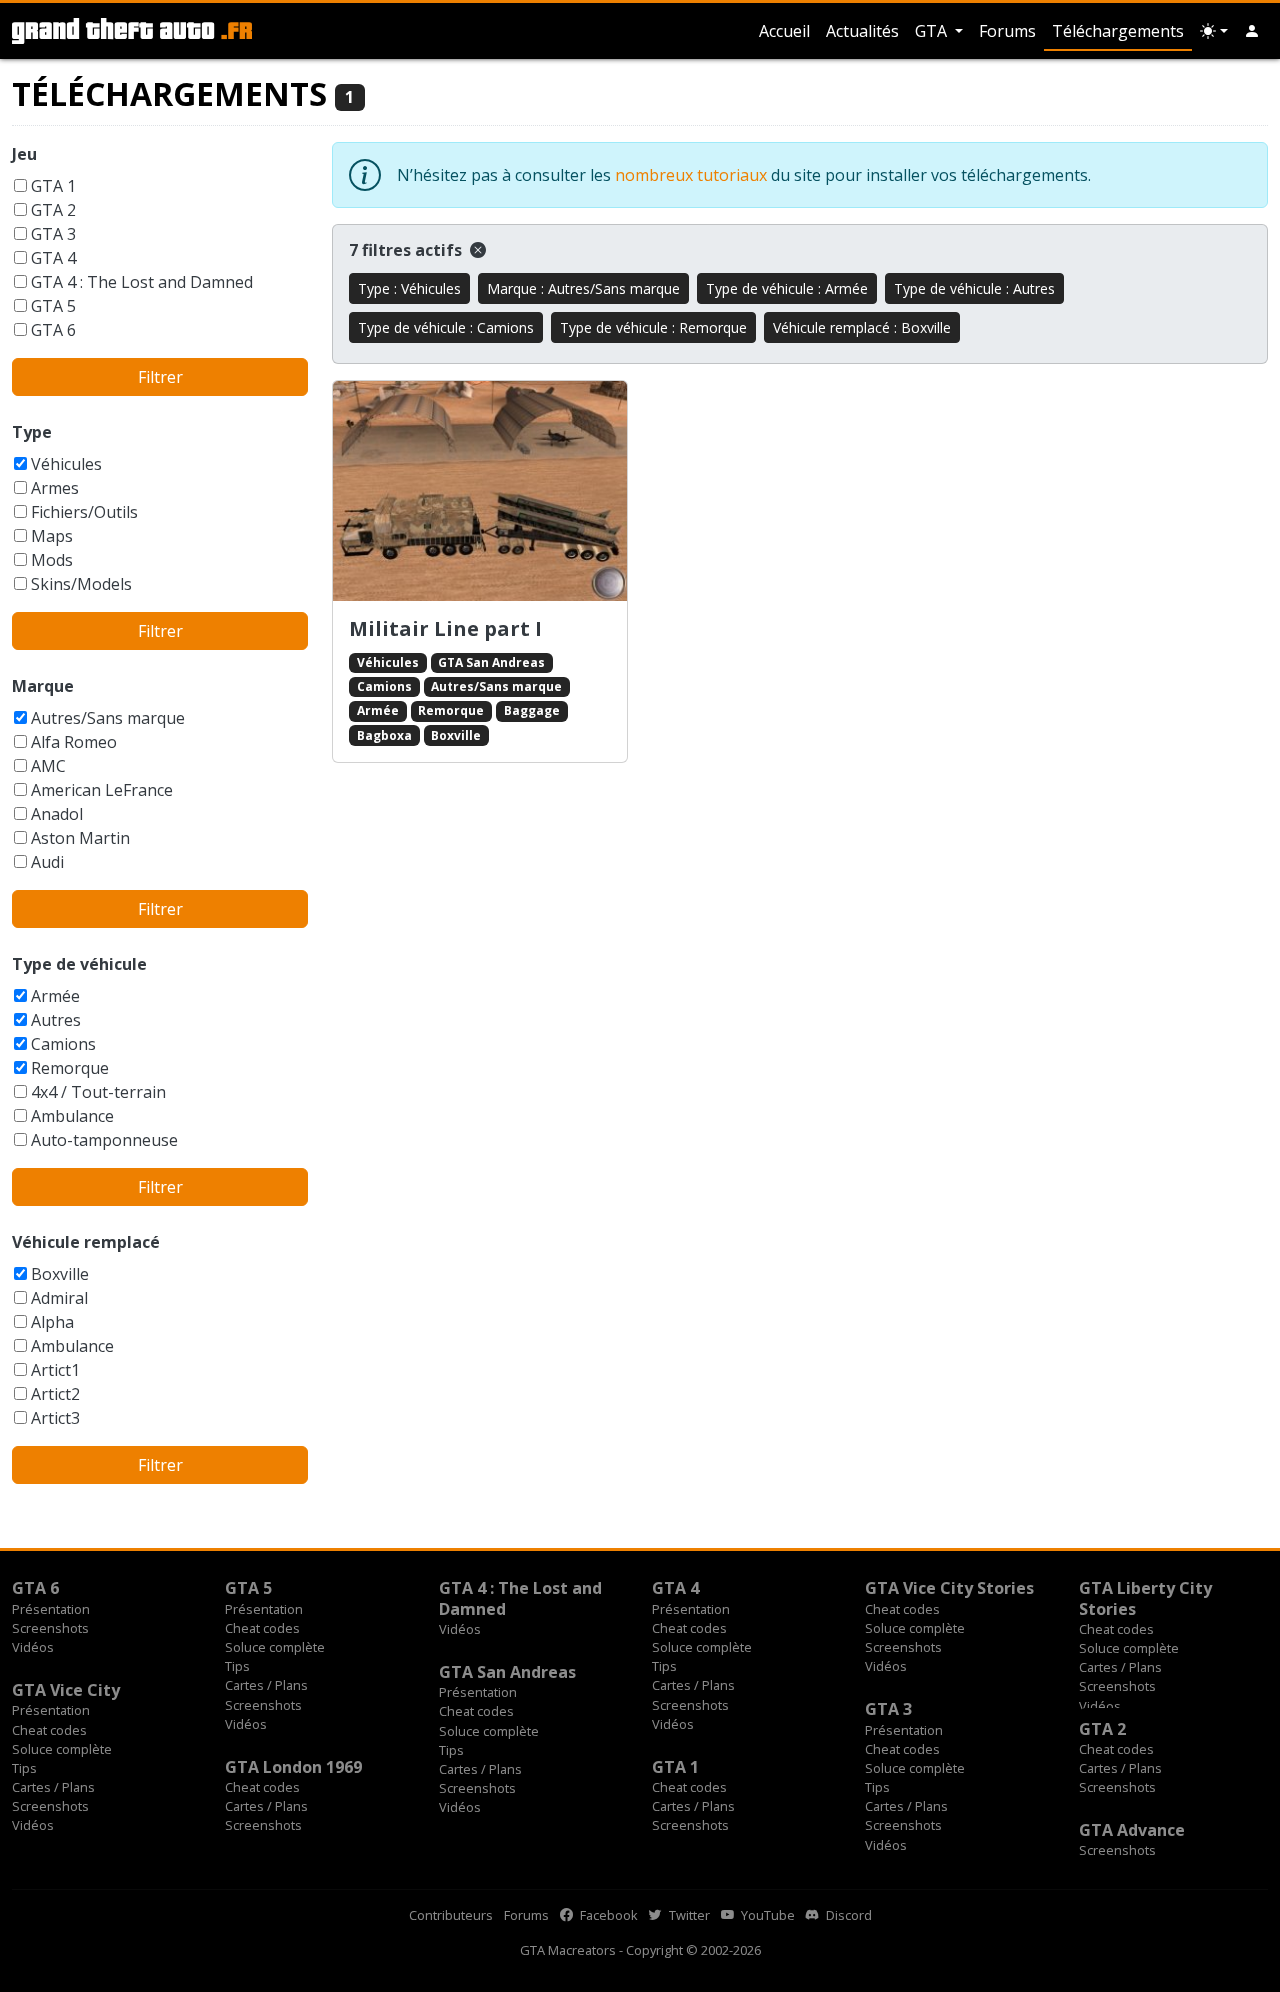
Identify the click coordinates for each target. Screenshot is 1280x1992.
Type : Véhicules (409, 288)
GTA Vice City (66, 1690)
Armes (55, 488)
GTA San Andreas (491, 662)
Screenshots (50, 1628)
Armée (55, 996)
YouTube (766, 1915)
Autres (56, 1020)
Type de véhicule (79, 964)
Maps (52, 536)
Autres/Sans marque (108, 718)
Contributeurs (451, 1915)
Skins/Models (81, 584)
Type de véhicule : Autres (974, 288)
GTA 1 (53, 186)
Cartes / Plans (266, 1685)
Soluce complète (275, 1647)
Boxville (60, 1274)
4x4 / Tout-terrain (98, 1092)
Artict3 (55, 1418)
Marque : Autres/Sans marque (583, 288)
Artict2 (55, 1394)
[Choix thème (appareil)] (1214, 31)
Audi (47, 862)
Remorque (70, 1068)
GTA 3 (53, 234)
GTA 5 (53, 306)
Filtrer (160, 377)
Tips (237, 1666)
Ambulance (72, 1116)
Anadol (57, 814)
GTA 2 (53, 210)
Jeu (24, 154)
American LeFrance (102, 790)
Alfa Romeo (74, 742)
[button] (1252, 31)
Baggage (532, 710)
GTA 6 (53, 330)
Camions (63, 1044)
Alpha (52, 1322)
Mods (52, 560)
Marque (43, 686)
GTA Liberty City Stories (1145, 1598)
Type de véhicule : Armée (787, 288)
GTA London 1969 (293, 1767)
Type (32, 432)
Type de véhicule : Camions (446, 327)
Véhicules (66, 464)
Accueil (784, 31)
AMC (48, 766)
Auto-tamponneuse (104, 1140)
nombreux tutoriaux (691, 175)
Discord (847, 1915)
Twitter (688, 1915)
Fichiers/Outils (84, 512)
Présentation (51, 1609)
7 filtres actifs (407, 250)
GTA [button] (933, 31)
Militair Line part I (445, 628)
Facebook (607, 1915)
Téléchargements (1118, 31)
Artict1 (55, 1370)
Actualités (862, 31)
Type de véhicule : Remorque (653, 327)
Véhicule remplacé (86, 1242)
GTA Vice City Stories (949, 1588)
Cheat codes (262, 1628)
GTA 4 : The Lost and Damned (142, 282)
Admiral (59, 1298)
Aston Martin (80, 838)
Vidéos (33, 1647)
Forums (1007, 31)
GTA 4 (53, 258)
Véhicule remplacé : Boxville (862, 327)
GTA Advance (1132, 1830)
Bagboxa (384, 735)
